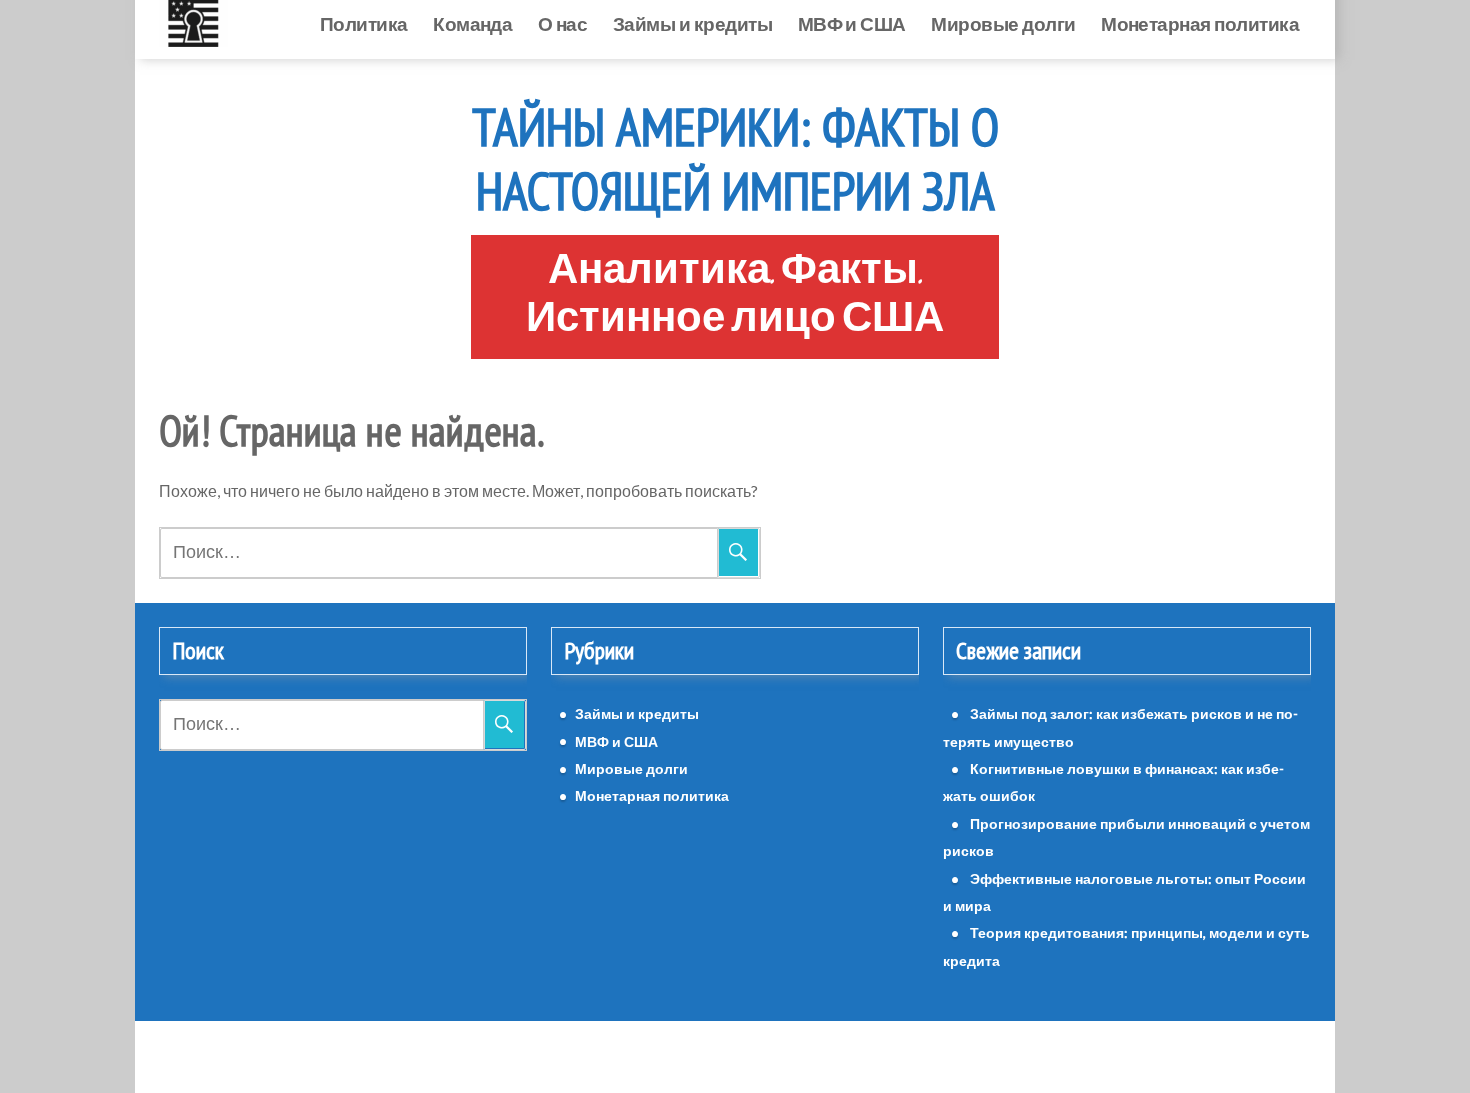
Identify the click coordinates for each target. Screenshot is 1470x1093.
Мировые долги (868, 23)
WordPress (679, 1056)
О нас (427, 23)
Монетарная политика (1200, 23)
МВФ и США (717, 23)
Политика (229, 23)
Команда (337, 23)
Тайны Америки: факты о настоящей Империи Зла (735, 159)
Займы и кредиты (557, 23)
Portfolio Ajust (780, 1056)
